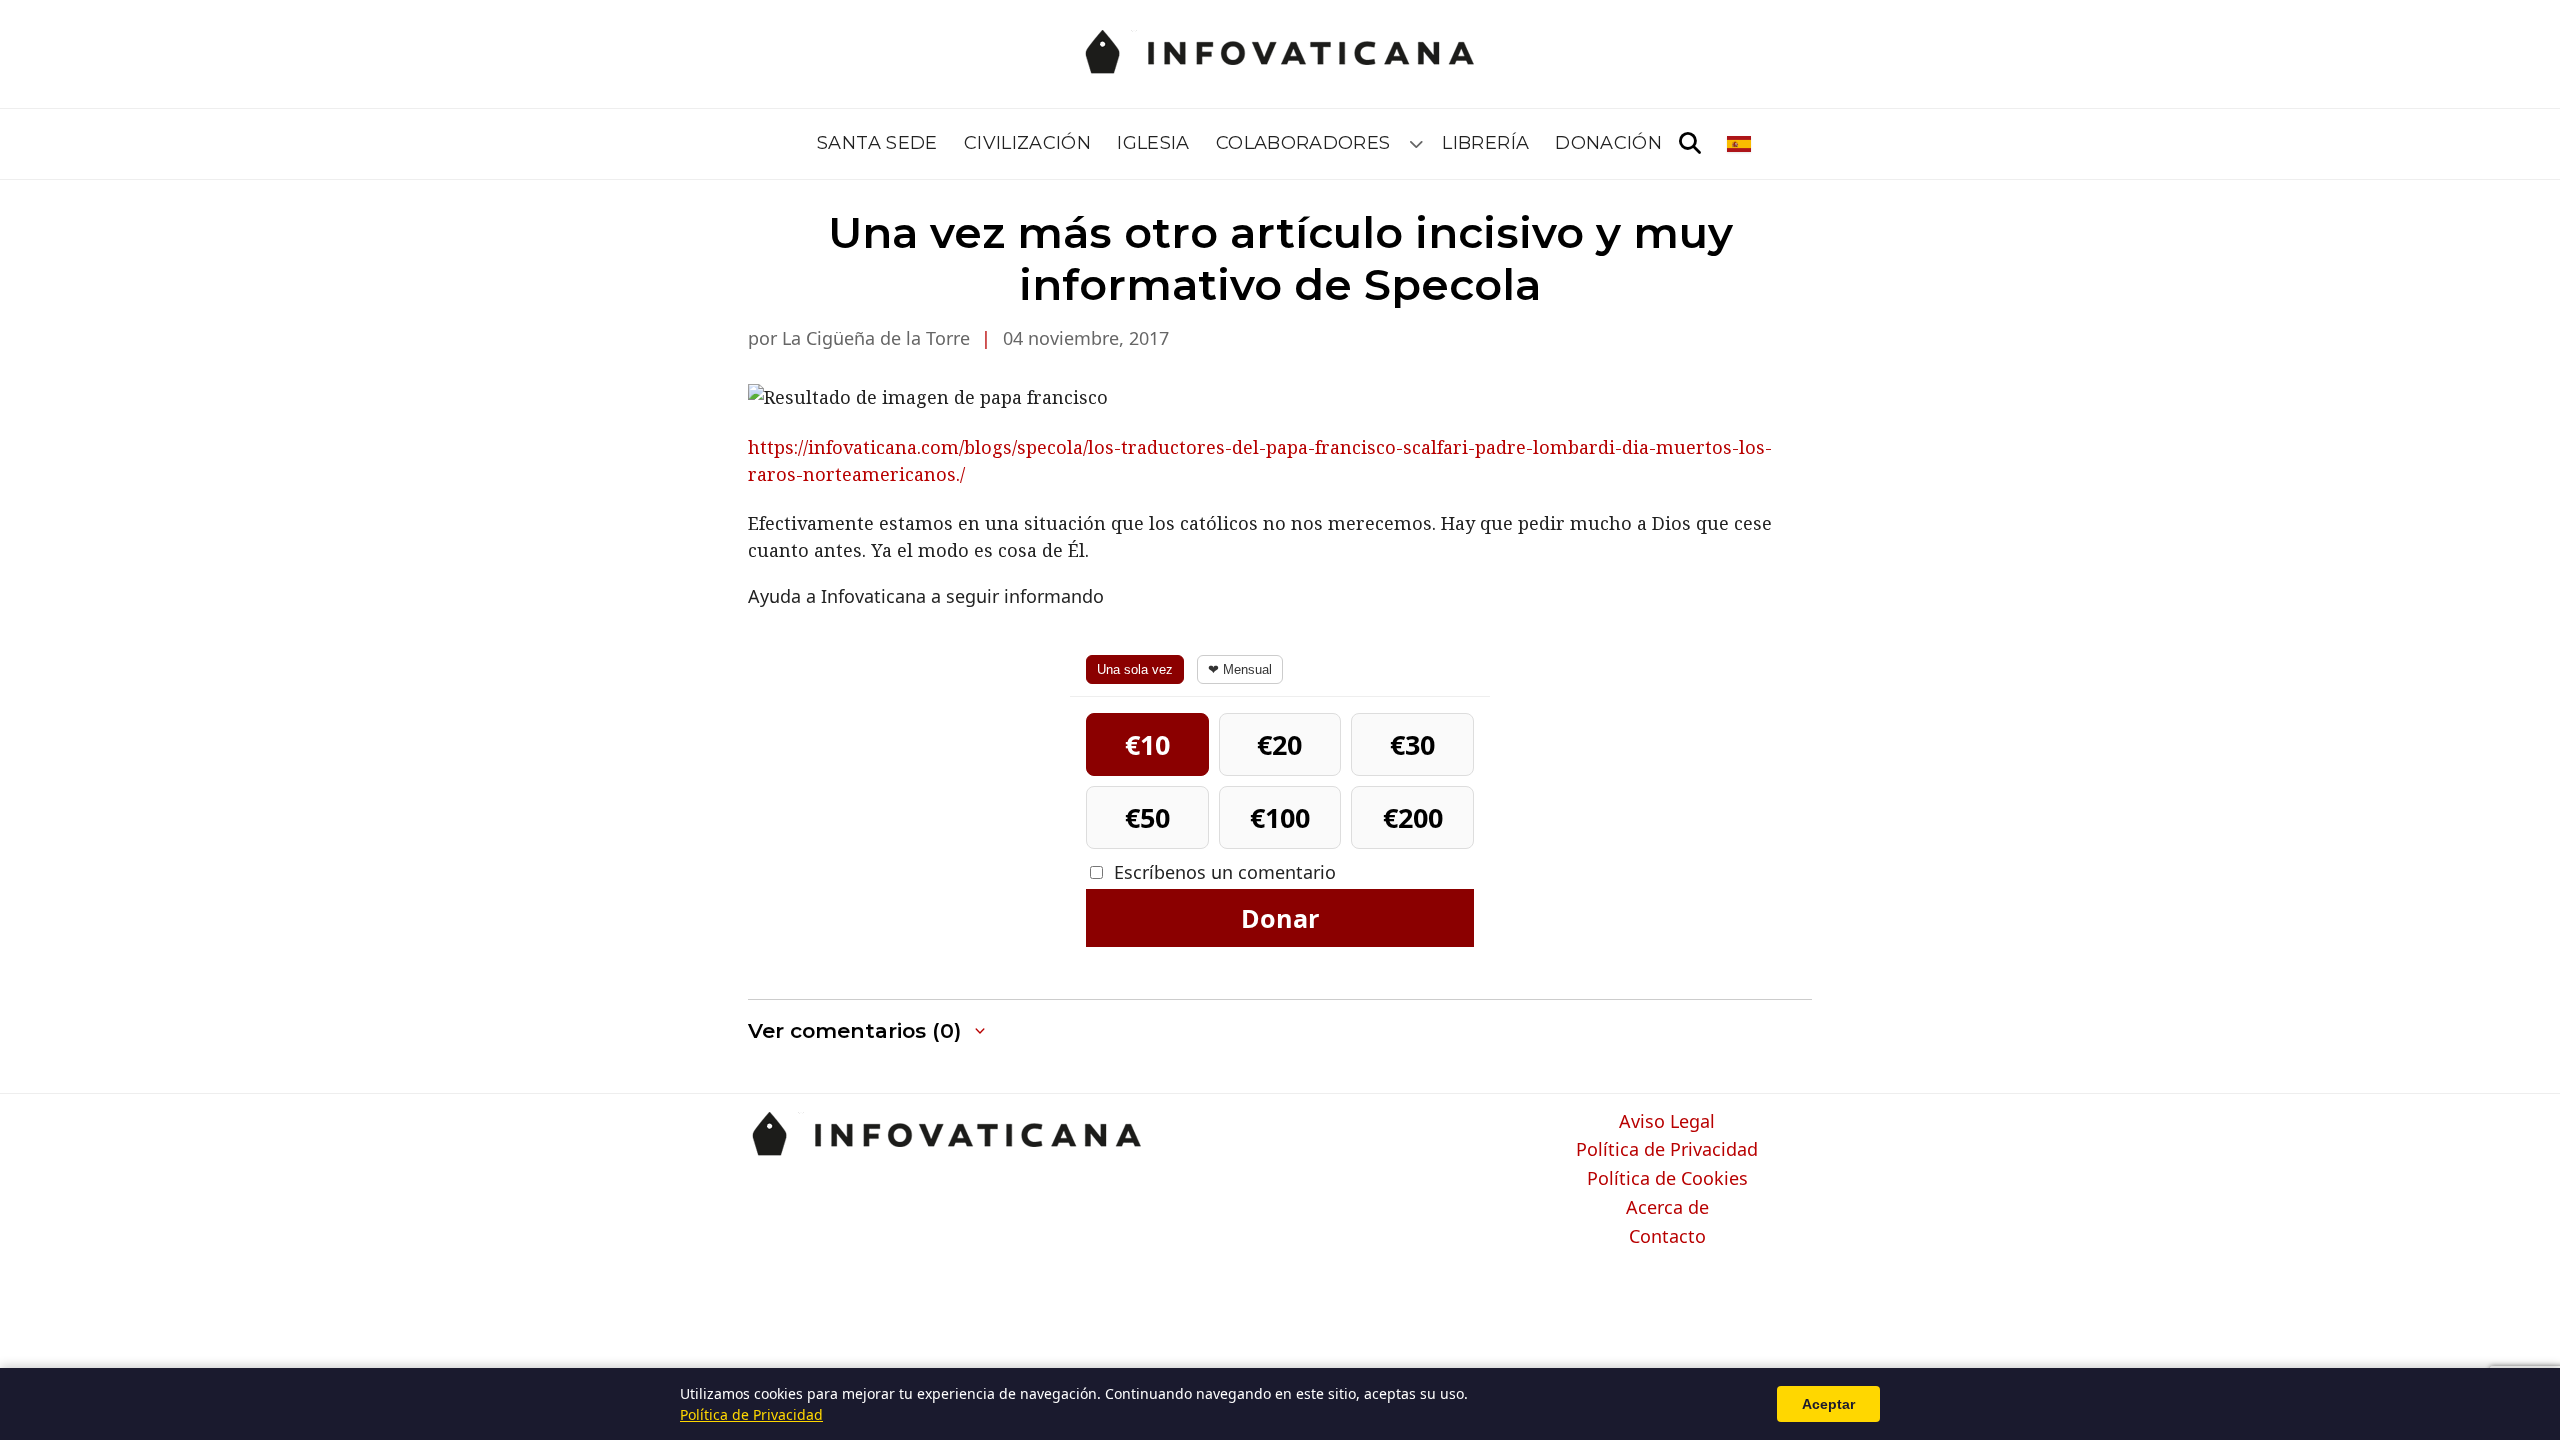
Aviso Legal (1667, 1122)
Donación (1608, 143)
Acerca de (1667, 1208)
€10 (1147, 744)
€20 (1279, 744)
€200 (1413, 817)
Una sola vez (1135, 669)
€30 (1412, 744)
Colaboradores (1303, 143)
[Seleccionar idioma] (1740, 144)
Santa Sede (877, 143)
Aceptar (1828, 1404)
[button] (868, 1031)
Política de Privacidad (1667, 1150)
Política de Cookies (1667, 1179)
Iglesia (1153, 143)
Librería (1485, 143)
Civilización (1027, 143)
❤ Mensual (1240, 669)
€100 (1280, 817)
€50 (1147, 817)
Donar (1280, 918)
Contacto (1667, 1237)
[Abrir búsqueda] (1690, 144)
